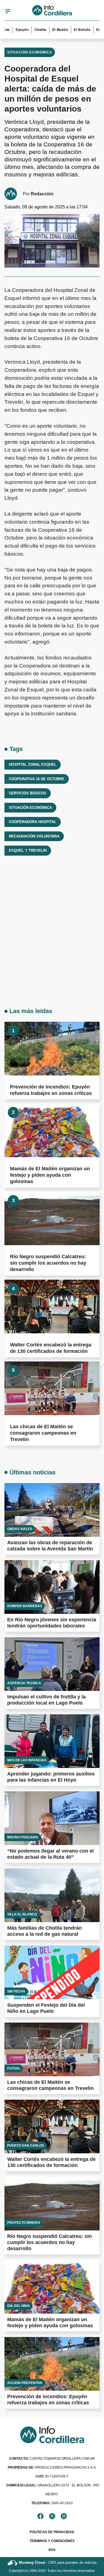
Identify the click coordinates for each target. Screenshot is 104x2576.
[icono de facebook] (40, 2516)
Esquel (93, 30)
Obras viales (20, 1529)
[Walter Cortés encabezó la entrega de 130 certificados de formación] (52, 1307)
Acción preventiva (25, 2383)
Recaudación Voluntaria (34, 836)
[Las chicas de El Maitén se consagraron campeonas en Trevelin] (52, 1388)
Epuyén (13, 30)
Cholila (31, 30)
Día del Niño (18, 2306)
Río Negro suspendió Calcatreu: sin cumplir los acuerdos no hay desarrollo (48, 1263)
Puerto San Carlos (26, 2146)
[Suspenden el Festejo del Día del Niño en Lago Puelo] (52, 1972)
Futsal (14, 2068)
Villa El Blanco (22, 1914)
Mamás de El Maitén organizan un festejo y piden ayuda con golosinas (50, 1175)
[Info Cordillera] (52, 11)
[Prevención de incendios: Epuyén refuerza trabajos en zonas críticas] (52, 1049)
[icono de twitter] (52, 2516)
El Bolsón (73, 30)
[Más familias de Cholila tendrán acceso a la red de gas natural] (52, 1895)
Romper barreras (25, 1606)
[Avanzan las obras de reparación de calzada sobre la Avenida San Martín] (52, 1510)
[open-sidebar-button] (8, 11)
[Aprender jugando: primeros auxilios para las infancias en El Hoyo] (52, 1741)
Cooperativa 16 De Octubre (37, 779)
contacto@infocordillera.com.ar (52, 2459)
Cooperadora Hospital (33, 822)
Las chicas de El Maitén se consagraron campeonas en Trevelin (43, 1433)
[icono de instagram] (64, 2516)
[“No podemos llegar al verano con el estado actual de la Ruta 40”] (52, 1818)
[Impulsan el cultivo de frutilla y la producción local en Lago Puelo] (52, 1664)
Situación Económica (30, 52)
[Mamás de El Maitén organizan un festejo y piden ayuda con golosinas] (52, 1130)
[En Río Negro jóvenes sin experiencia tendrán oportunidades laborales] (52, 1587)
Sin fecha (16, 1991)
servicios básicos (28, 793)
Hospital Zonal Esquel (33, 764)
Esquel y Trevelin (28, 850)
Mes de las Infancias (27, 1760)
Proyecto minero (24, 2223)
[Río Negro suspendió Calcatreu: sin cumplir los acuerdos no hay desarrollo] (52, 1219)
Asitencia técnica (24, 1683)
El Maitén (51, 30)
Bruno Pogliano (23, 1837)
